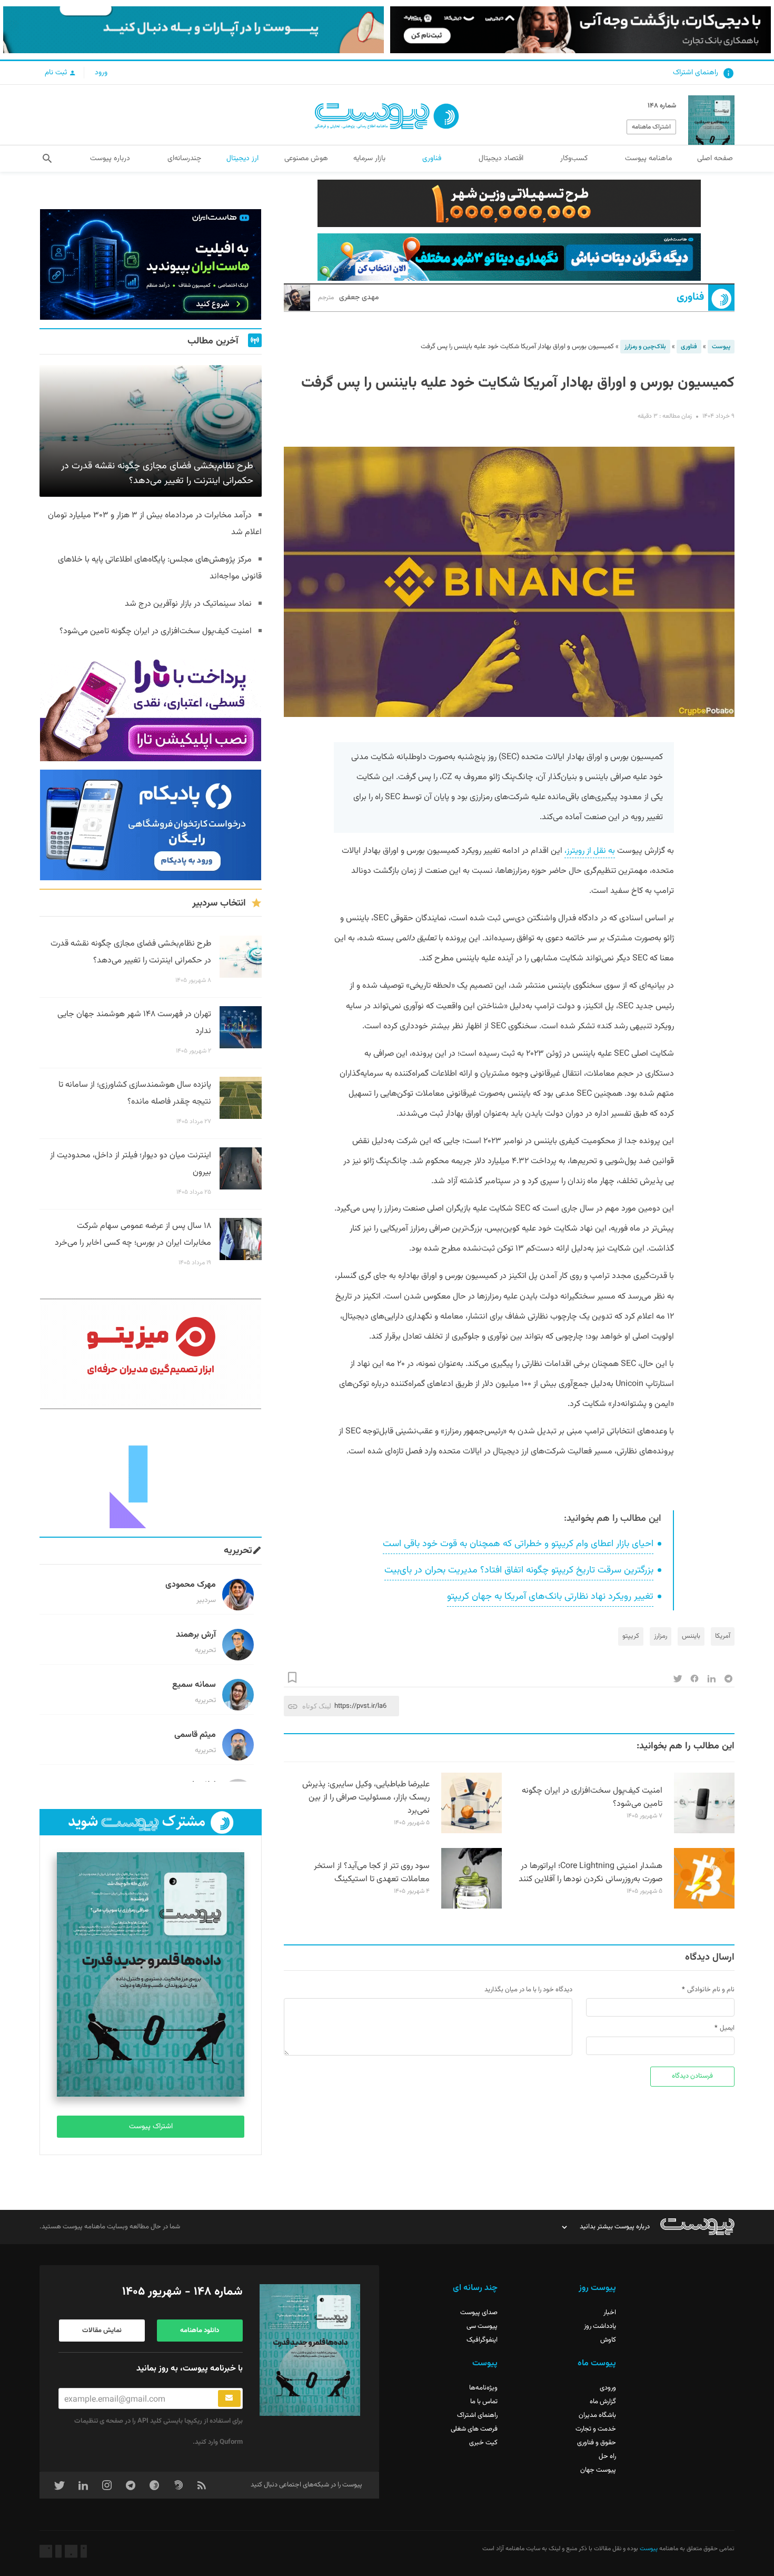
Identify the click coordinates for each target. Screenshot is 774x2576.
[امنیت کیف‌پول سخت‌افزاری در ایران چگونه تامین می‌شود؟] (704, 1832)
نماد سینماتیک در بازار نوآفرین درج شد (188, 604)
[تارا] (151, 706)
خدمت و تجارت (596, 2429)
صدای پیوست (479, 2313)
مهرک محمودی (191, 1585)
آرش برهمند (196, 1635)
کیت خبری (483, 2443)
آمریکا (723, 1636)
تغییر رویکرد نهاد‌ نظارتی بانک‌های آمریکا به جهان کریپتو (550, 1597)
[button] (47, 159)
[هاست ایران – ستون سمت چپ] (151, 264)
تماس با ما (484, 2402)
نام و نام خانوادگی (711, 1990)
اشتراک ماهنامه (651, 127)
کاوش (608, 2340)
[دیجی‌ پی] (580, 30)
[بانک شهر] (509, 203)
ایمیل (727, 2028)
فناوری (690, 297)
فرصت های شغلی (474, 2429)
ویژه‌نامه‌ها (483, 2388)
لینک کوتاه (317, 1706)
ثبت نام (57, 73)
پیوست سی (482, 2326)
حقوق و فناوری (597, 2443)
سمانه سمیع (194, 1685)
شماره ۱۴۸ (662, 106)
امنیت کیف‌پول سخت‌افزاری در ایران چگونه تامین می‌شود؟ (592, 1797)
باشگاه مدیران (597, 2415)
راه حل (607, 2456)
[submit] (229, 2398)
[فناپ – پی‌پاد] (151, 825)
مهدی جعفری (349, 298)
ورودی (608, 2388)
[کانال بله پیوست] (193, 30)
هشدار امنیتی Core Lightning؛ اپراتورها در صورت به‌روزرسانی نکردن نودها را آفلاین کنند (591, 1873)
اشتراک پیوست (151, 2127)
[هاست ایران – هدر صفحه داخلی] (509, 257)
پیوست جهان (598, 2470)
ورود (101, 73)
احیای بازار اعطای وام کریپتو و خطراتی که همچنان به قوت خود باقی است (518, 1544)
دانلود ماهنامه (200, 2331)
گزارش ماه (603, 2402)
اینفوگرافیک (482, 2340)
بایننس (691, 1636)
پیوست (721, 347)
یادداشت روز (600, 2326)
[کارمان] (151, 1473)
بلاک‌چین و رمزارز (645, 347)
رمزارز (661, 1636)
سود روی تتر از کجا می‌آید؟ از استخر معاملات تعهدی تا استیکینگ (372, 1873)
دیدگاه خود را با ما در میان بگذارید (528, 1990)
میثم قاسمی (195, 1735)
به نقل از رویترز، (590, 851)
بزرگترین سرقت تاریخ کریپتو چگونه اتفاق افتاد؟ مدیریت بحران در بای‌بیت (519, 1570)
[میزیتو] (151, 1354)
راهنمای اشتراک (696, 73)
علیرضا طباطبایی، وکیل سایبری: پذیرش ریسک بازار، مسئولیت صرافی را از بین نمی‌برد (366, 1798)
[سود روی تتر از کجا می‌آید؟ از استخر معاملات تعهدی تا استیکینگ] (472, 1907)
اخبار (610, 2313)
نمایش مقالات (102, 2331)
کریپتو (631, 1636)
